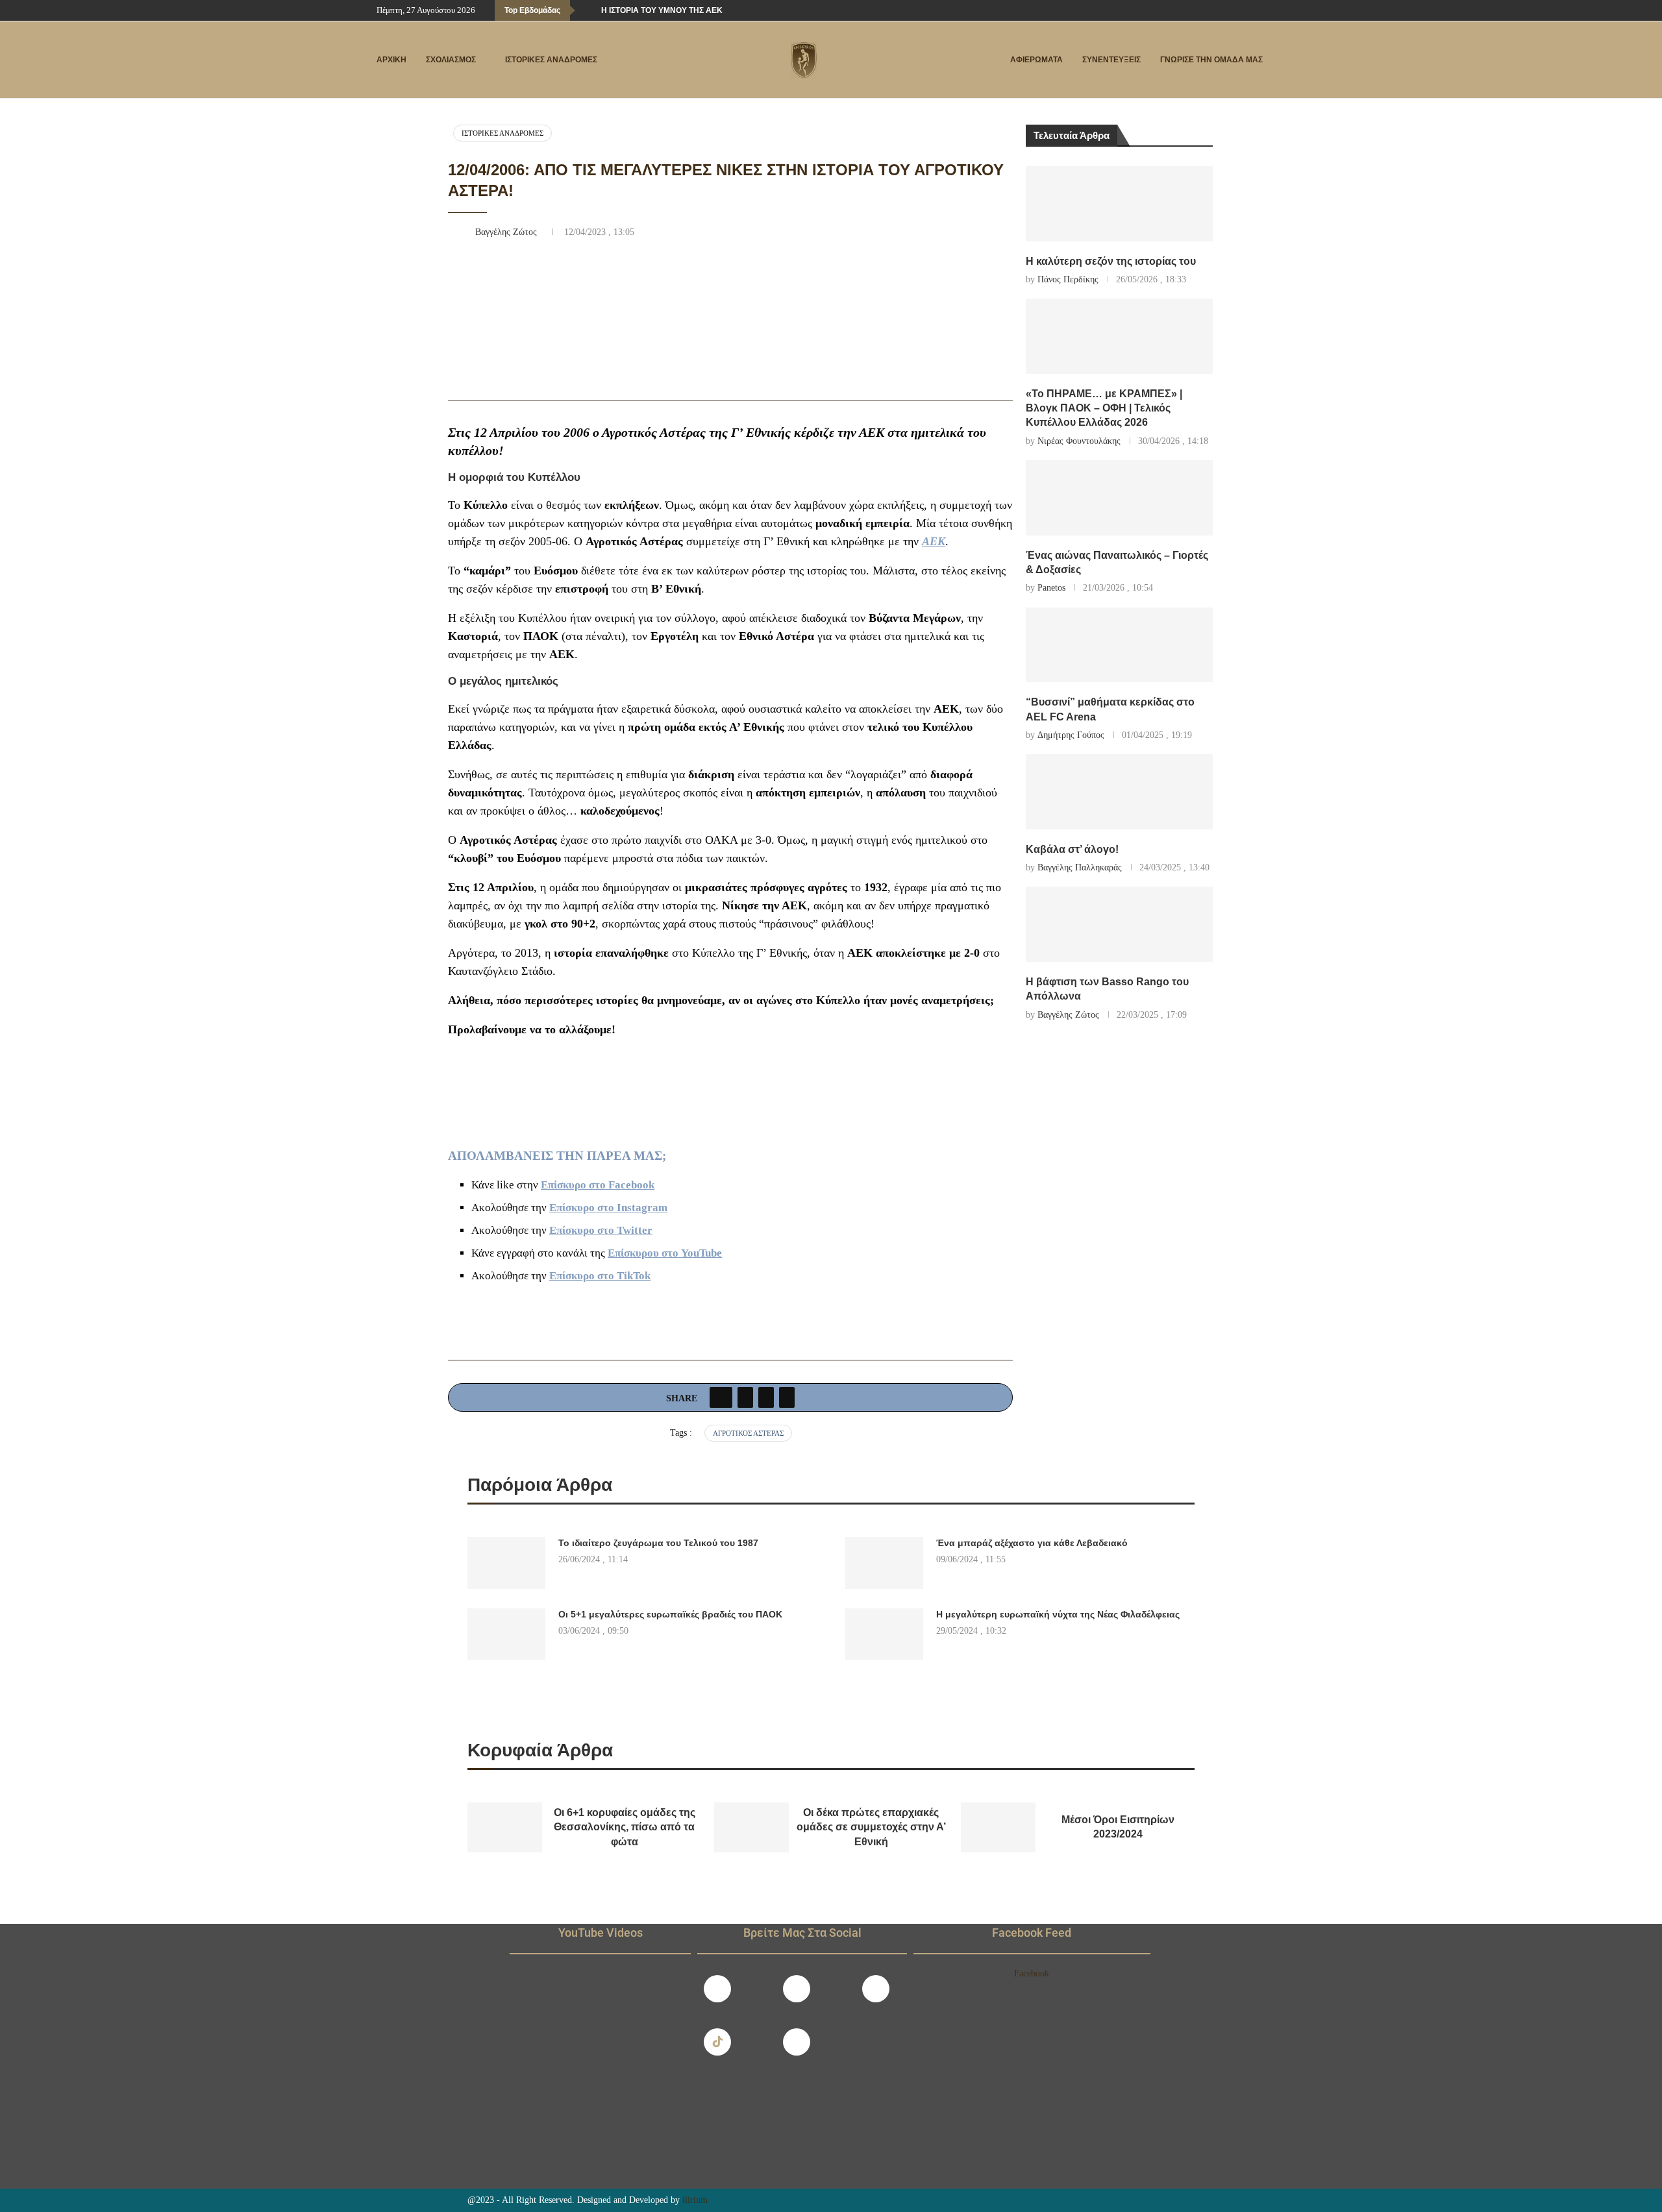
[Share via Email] (787, 1397)
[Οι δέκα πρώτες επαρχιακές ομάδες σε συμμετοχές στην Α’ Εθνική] (751, 1827)
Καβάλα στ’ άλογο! (1072, 849)
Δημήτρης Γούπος (1071, 735)
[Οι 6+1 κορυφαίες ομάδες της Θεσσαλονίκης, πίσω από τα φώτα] (505, 1827)
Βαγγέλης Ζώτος (507, 232)
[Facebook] (1240, 10)
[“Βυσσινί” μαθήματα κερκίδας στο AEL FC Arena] (1120, 645)
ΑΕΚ (934, 541)
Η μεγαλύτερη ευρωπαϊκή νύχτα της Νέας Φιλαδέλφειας (1058, 1614)
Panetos (1051, 588)
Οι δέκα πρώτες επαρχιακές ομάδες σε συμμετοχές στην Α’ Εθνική (871, 1827)
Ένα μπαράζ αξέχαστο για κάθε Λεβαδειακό (1032, 1543)
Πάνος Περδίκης (1068, 279)
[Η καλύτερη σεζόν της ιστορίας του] (1120, 204)
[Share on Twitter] (745, 1397)
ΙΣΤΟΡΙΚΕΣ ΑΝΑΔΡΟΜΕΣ (551, 60)
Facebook (1032, 1973)
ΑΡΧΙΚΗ (391, 60)
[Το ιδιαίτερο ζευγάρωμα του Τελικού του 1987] (506, 1563)
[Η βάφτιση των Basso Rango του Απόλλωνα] (1120, 924)
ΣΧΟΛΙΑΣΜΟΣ (451, 60)
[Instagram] (797, 1989)
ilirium (695, 2200)
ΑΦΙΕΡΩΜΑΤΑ (1036, 60)
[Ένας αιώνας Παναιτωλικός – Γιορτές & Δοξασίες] (1120, 498)
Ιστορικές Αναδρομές (502, 133)
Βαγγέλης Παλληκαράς (1080, 867)
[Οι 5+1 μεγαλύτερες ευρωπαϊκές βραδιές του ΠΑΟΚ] (506, 1634)
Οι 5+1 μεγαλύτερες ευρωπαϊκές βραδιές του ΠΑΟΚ (670, 1614)
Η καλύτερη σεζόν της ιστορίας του (1111, 261)
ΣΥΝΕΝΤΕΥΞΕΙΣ (1111, 60)
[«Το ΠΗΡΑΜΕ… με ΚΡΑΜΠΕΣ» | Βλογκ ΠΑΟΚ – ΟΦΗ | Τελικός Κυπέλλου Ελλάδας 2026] (1120, 336)
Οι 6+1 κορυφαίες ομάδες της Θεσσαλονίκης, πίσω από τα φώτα (625, 1827)
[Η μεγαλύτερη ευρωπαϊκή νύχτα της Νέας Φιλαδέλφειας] (884, 1634)
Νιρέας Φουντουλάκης (1079, 441)
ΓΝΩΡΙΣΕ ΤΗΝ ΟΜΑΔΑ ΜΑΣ (1211, 60)
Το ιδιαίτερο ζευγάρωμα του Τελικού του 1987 (658, 1543)
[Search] (1279, 60)
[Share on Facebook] (721, 1397)
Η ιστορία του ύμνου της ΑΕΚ (662, 10)
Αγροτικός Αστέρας (748, 1433)
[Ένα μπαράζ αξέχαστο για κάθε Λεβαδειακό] (884, 1563)
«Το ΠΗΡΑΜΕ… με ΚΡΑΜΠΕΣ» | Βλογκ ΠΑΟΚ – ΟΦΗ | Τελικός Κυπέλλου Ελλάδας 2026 (1104, 408)
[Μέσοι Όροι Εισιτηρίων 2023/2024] (998, 1827)
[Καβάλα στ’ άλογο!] (1120, 792)
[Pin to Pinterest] (766, 1397)
